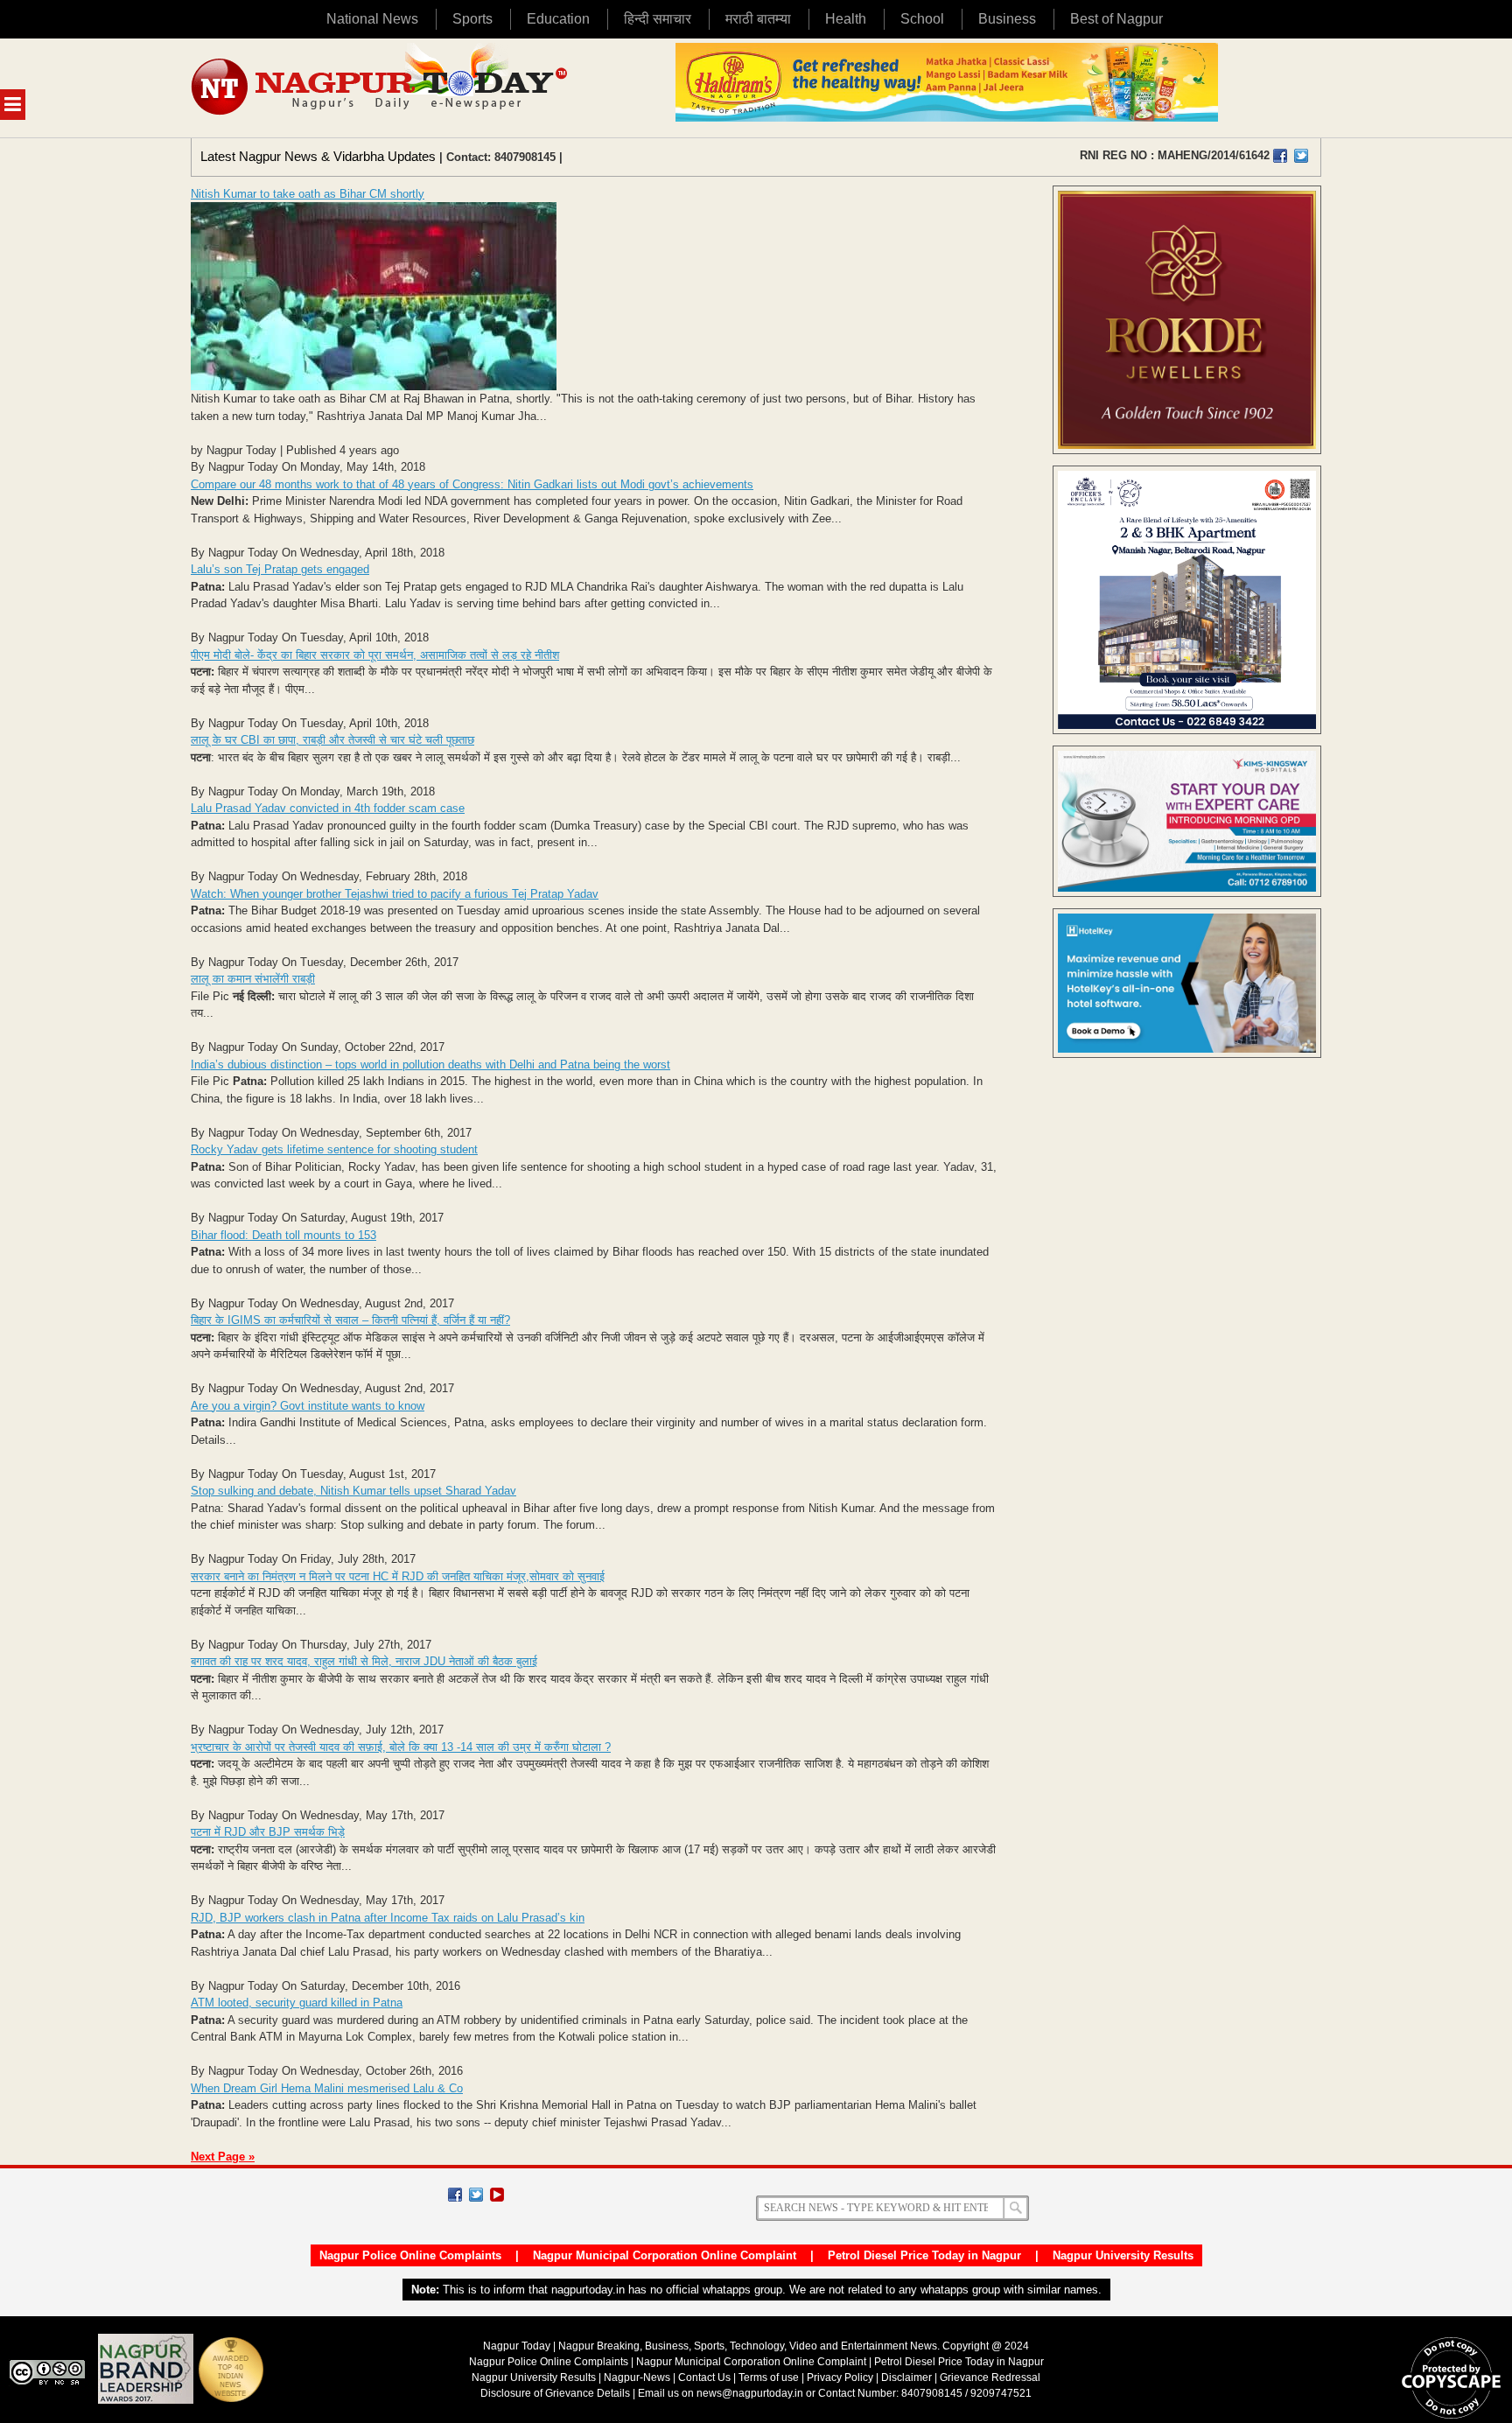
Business (1007, 19)
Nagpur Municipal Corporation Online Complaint (665, 2255)
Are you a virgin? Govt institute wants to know (308, 1406)
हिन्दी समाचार (658, 19)
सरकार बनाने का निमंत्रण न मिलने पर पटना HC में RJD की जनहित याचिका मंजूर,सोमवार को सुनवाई (398, 1576)
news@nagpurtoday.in (750, 2393)
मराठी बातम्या (758, 19)
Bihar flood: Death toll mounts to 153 (283, 1235)
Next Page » (223, 2157)
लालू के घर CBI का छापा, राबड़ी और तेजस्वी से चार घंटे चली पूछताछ (332, 740)
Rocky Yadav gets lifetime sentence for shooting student (334, 1149)
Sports (472, 19)
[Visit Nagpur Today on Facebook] (1280, 156)
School (922, 19)
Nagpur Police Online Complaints (410, 2255)
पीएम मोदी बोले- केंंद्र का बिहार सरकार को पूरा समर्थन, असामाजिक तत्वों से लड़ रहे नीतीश (375, 655)
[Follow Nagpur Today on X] (476, 2195)
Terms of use (769, 2377)
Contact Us (704, 2377)
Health (846, 19)
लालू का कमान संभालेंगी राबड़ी (253, 979)
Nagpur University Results (1123, 2255)
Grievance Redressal (990, 2377)
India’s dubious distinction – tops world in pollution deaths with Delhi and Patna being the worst (430, 1064)
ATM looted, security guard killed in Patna (297, 2003)
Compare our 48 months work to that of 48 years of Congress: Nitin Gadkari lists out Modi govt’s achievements (472, 484)
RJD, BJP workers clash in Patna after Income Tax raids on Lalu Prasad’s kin (388, 1918)
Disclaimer (908, 2377)
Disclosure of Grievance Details (555, 2393)
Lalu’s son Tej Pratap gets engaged (280, 569)
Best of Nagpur (1116, 19)
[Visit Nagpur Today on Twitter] (1301, 156)
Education (558, 19)
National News (372, 19)
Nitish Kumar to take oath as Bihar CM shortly (308, 194)
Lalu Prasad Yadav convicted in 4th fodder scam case (328, 808)
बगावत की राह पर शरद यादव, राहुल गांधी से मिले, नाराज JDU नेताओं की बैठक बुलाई (364, 1661)
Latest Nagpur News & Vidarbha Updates (318, 156)
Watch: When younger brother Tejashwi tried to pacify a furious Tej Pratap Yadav (395, 894)
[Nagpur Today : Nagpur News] (381, 88)
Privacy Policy (840, 2377)
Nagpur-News (637, 2377)
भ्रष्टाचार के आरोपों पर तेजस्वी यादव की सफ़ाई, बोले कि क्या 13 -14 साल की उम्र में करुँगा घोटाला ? (401, 1747)
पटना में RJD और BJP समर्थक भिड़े (268, 1832)
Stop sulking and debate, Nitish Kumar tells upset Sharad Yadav (353, 1491)
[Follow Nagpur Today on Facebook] (455, 2195)
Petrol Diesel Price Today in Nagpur (924, 2255)
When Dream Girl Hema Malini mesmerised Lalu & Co (327, 2088)
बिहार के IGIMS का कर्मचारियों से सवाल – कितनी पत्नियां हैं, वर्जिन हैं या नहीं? (350, 1320)
